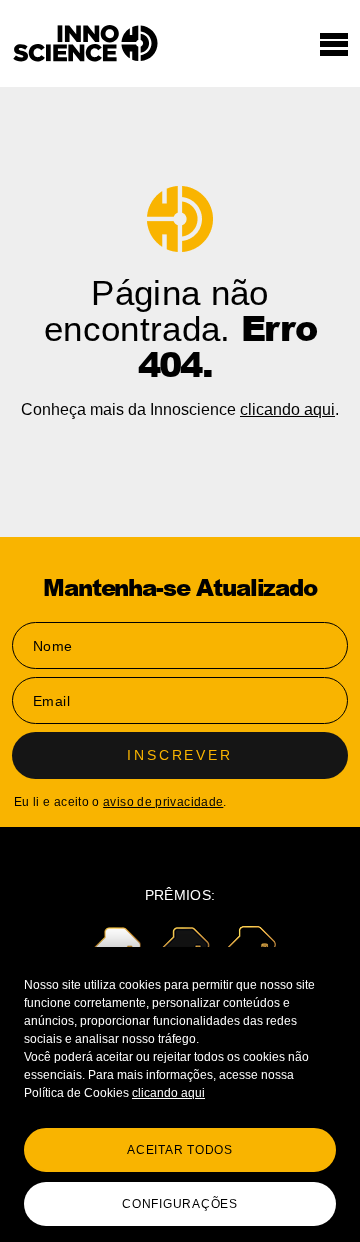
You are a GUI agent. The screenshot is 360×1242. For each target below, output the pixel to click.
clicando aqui (168, 1093)
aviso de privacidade (163, 802)
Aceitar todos (179, 1150)
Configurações (179, 1204)
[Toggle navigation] (334, 44)
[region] (180, 1094)
